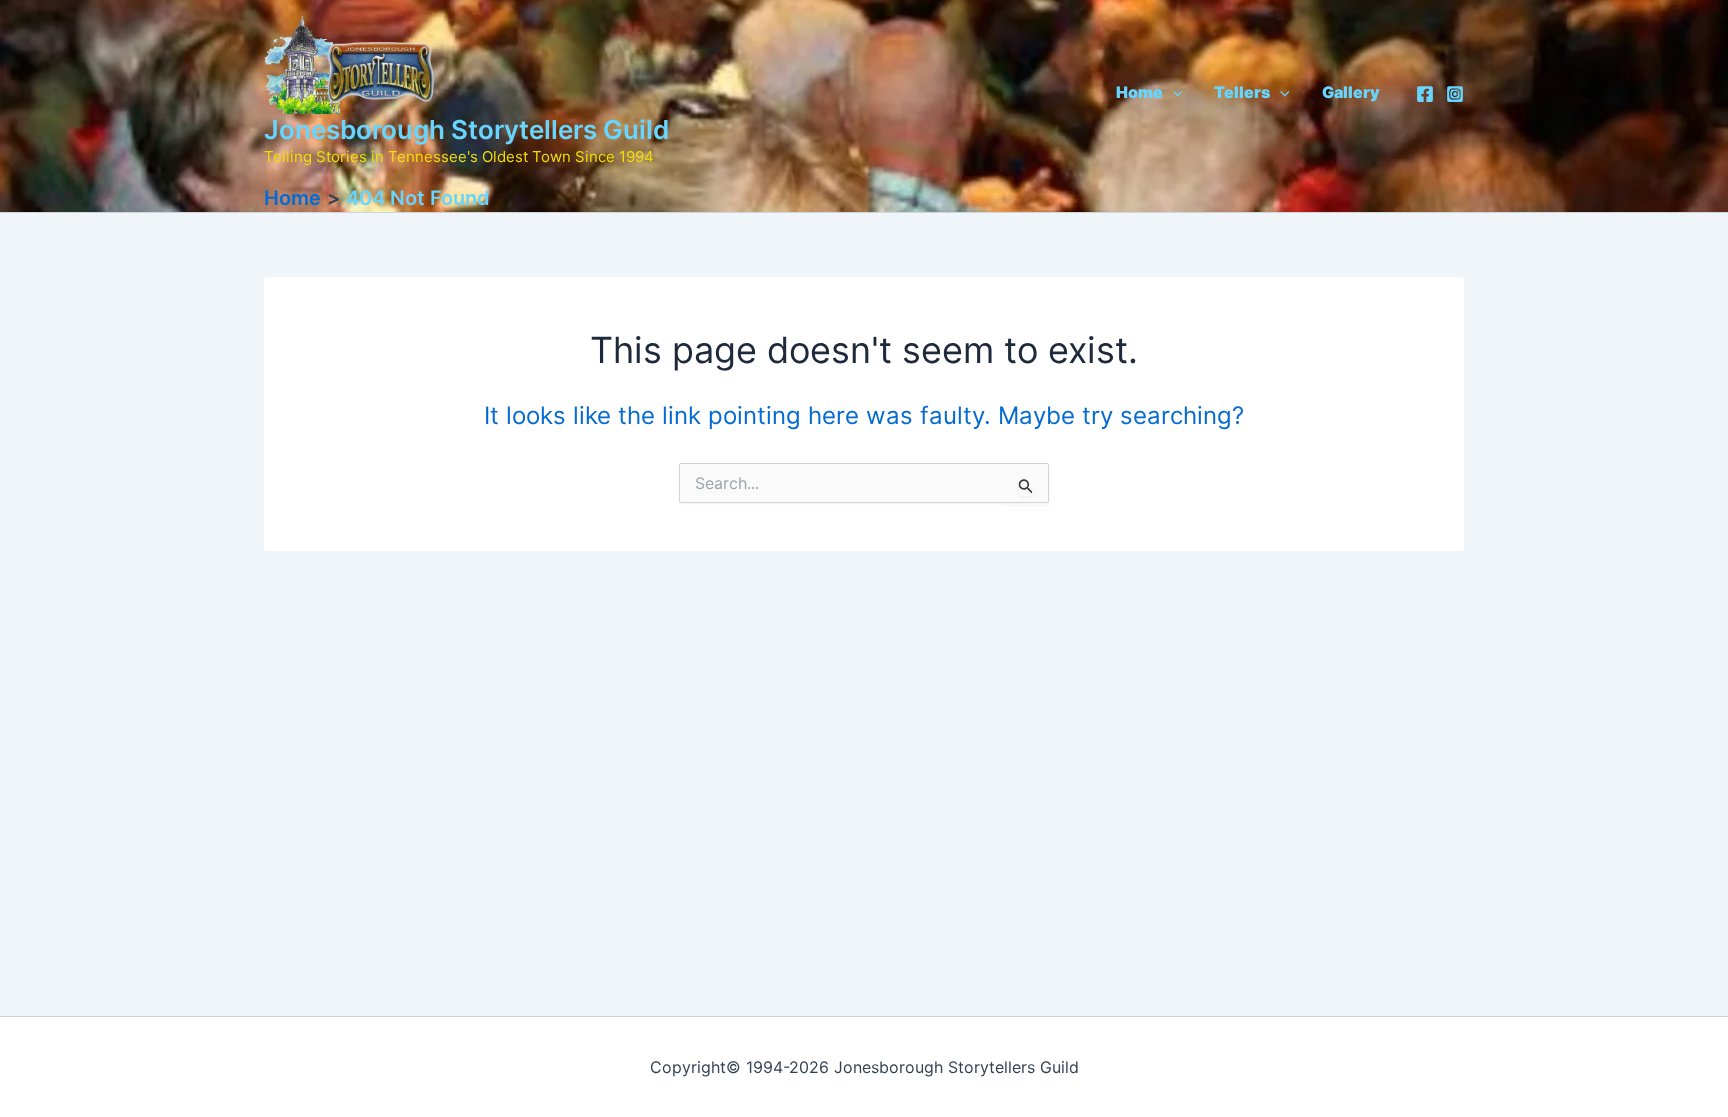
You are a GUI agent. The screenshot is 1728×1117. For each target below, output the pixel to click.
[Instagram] (1455, 94)
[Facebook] (1425, 94)
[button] (1173, 92)
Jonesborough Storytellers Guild (466, 129)
